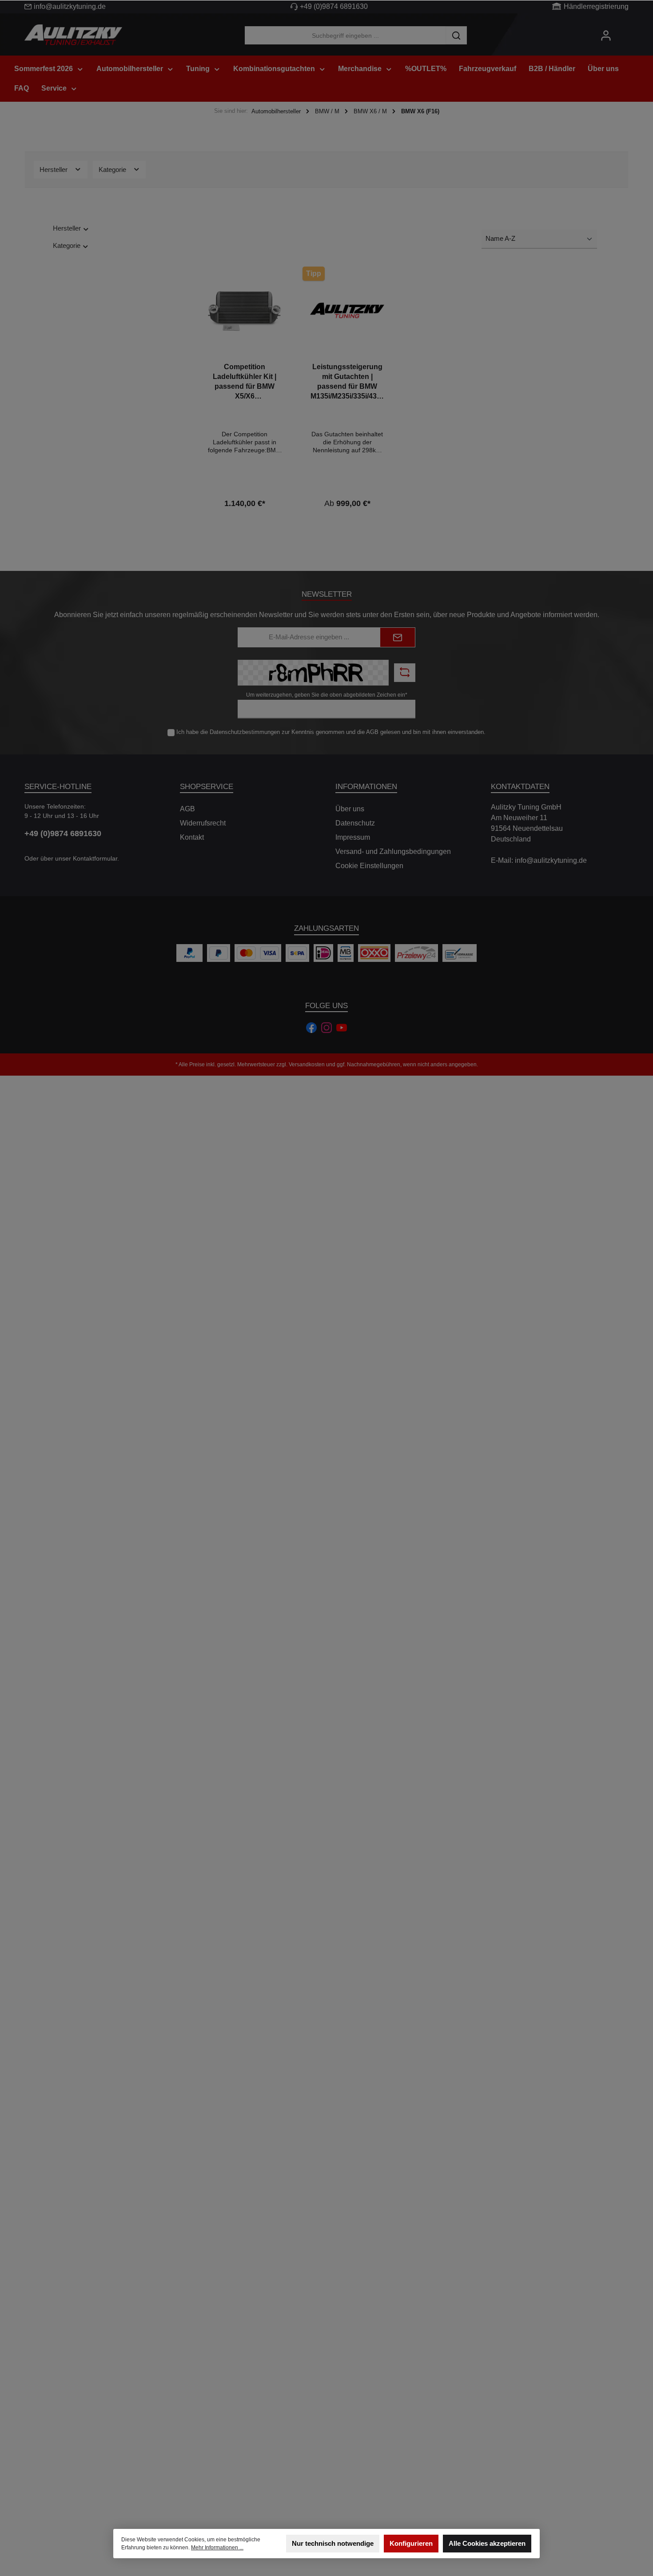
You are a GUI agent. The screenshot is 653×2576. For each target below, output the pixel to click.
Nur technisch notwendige (333, 2543)
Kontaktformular (95, 858)
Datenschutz (355, 823)
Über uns (350, 809)
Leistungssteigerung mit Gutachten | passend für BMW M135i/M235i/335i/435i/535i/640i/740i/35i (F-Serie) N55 (347, 382)
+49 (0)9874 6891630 (334, 6)
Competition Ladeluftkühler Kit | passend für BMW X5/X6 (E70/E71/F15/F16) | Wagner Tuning (245, 382)
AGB (372, 732)
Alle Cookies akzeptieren (487, 2543)
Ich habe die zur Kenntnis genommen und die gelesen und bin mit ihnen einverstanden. (331, 732)
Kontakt (192, 837)
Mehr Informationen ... (217, 2548)
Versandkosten (307, 1065)
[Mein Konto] (606, 35)
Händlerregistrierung (596, 6)
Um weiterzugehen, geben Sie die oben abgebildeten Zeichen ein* (327, 695)
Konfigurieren (411, 2543)
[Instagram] (326, 1028)
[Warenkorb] (625, 32)
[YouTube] (342, 1028)
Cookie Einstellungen (369, 866)
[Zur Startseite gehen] (73, 36)
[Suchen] (456, 35)
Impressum (353, 837)
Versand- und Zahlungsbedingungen (393, 851)
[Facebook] (311, 1028)
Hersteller (54, 169)
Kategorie (113, 169)
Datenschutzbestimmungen (245, 732)
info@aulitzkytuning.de (70, 6)
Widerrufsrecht (203, 823)
